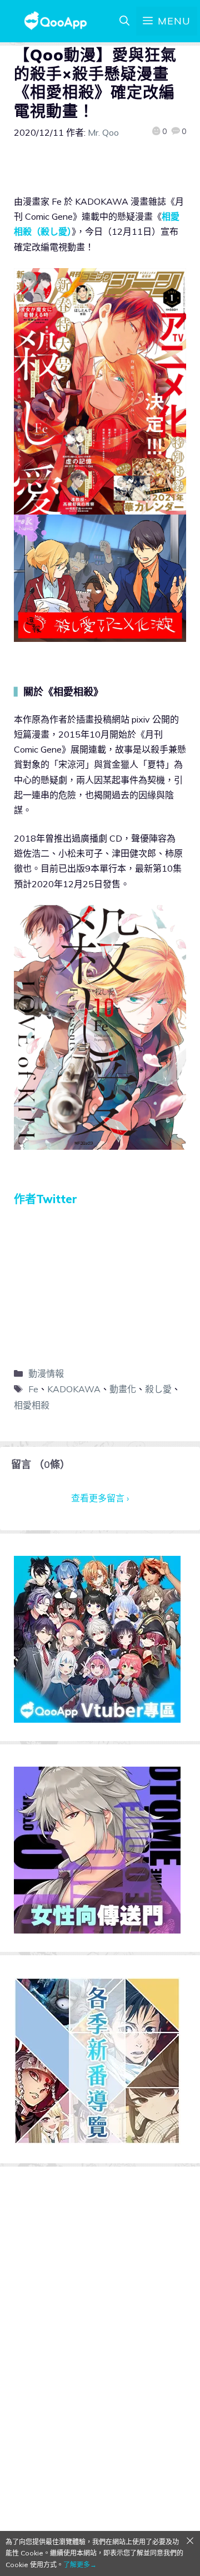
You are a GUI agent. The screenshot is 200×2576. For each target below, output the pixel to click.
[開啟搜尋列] (124, 21)
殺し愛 (158, 1389)
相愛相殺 (32, 1405)
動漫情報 (46, 1373)
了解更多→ (80, 2565)
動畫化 (123, 1389)
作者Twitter (46, 1199)
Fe (33, 1389)
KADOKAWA (74, 1389)
